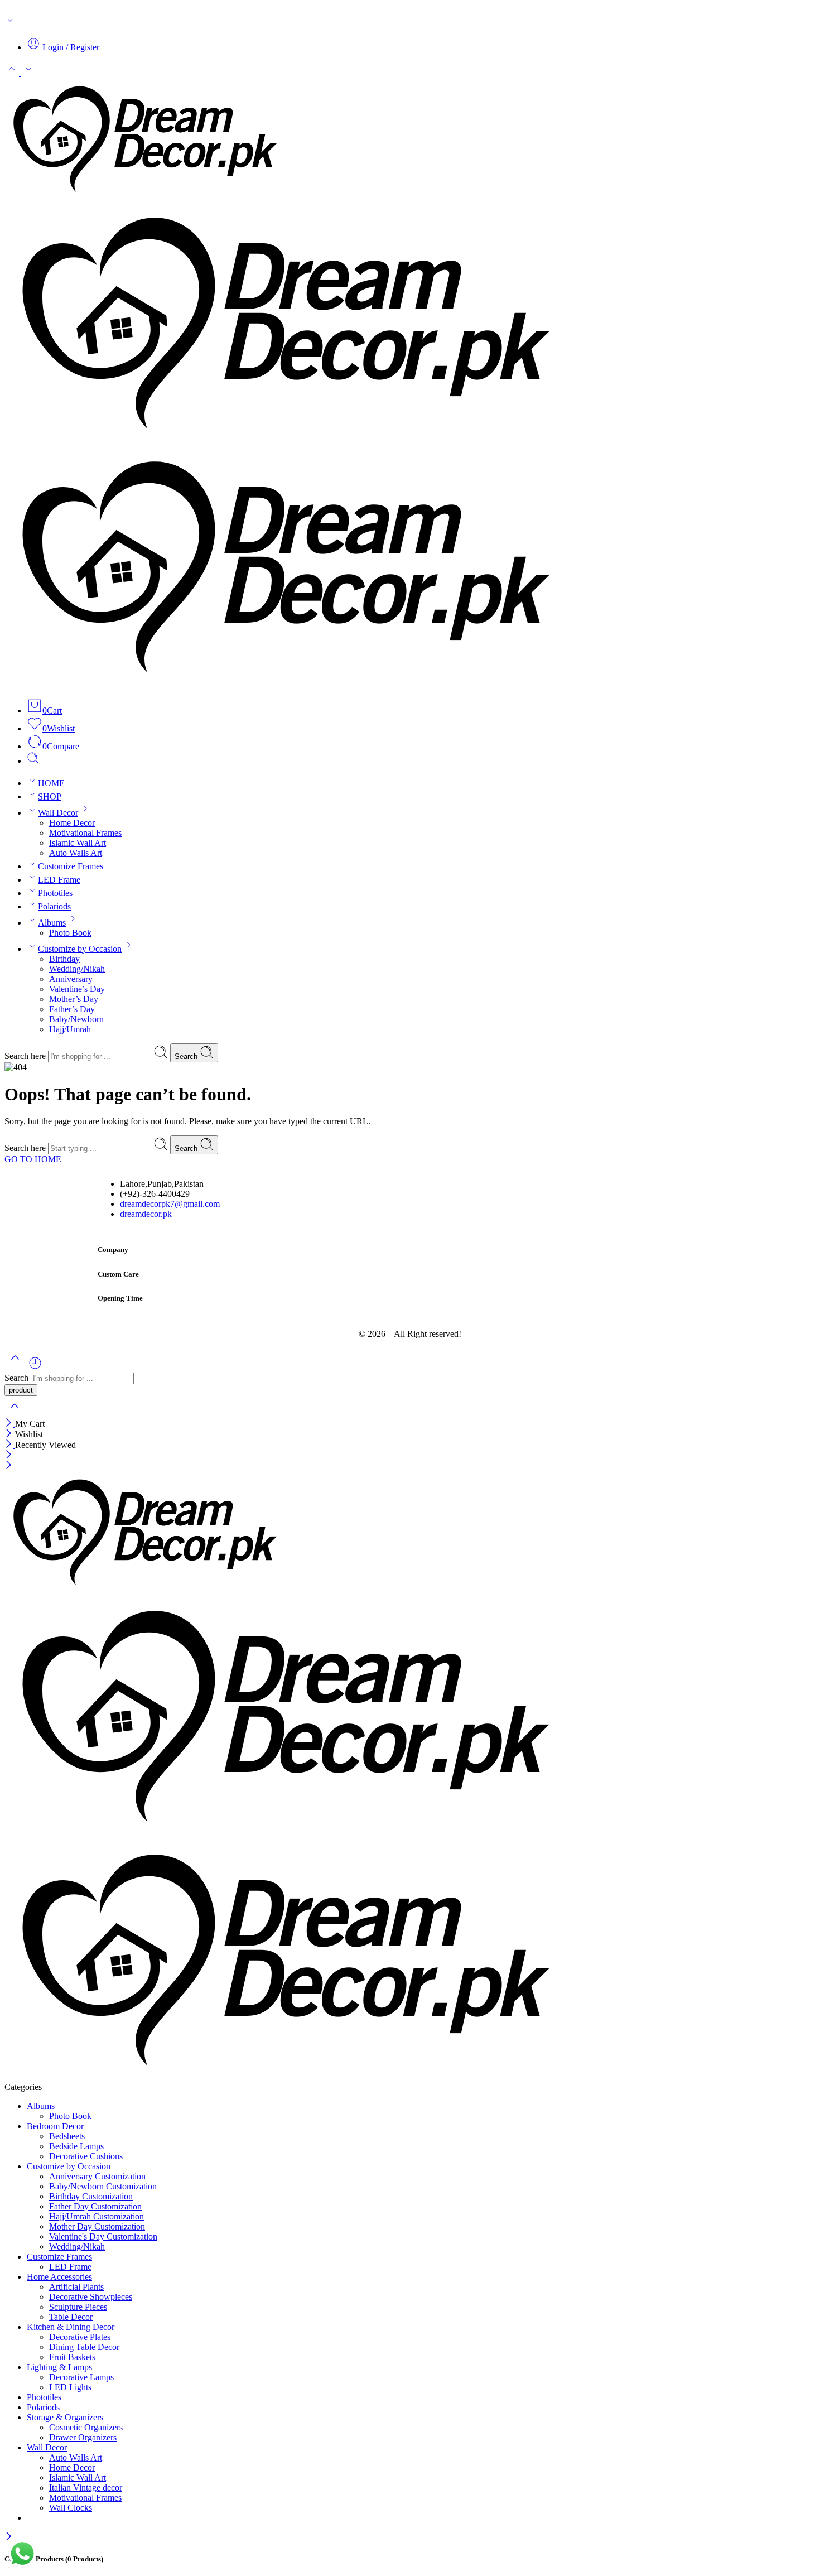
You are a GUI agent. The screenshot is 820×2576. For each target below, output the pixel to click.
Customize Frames (71, 866)
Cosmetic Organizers (86, 2427)
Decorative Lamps (81, 2377)
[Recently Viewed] (35, 1367)
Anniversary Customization (97, 2176)
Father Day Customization (95, 2206)
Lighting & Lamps (59, 2367)
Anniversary (71, 979)
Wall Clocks (71, 2508)
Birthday (64, 959)
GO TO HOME (33, 1159)
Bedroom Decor (55, 2126)
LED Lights (70, 2387)
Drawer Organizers (83, 2437)
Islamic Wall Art (78, 843)
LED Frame (59, 880)
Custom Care (118, 1274)
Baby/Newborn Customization (103, 2186)
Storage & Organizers (65, 2417)
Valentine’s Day (77, 989)
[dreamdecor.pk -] (279, 440)
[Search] (33, 761)
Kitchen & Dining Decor (71, 2327)
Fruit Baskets (72, 2357)
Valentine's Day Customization (103, 2236)
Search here (26, 1056)
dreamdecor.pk (146, 1214)
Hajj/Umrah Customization (97, 2216)
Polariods (54, 906)
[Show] (10, 23)
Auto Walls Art (76, 853)
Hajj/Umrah (70, 1029)
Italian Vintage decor (86, 2488)
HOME (51, 783)
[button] (410, 1251)
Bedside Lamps (76, 2146)
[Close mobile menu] (9, 1466)
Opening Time (120, 1298)
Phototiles (55, 893)
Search (187, 1056)
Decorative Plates (80, 2337)
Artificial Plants (76, 2287)
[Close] (10, 1424)
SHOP (50, 796)
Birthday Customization (91, 2196)
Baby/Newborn (76, 1019)
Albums (52, 923)
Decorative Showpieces (91, 2297)
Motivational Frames (85, 833)
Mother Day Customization (97, 2226)
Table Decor (71, 2317)
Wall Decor (58, 813)
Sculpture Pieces (78, 2307)
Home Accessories (59, 2277)
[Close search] (15, 1413)
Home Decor (72, 823)
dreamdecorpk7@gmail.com (170, 1204)
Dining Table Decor (84, 2347)
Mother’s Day (74, 999)
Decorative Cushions (86, 2156)
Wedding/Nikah (77, 969)
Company (113, 1250)
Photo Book (70, 933)
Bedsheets (67, 2136)
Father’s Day (72, 1009)
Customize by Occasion (80, 949)
